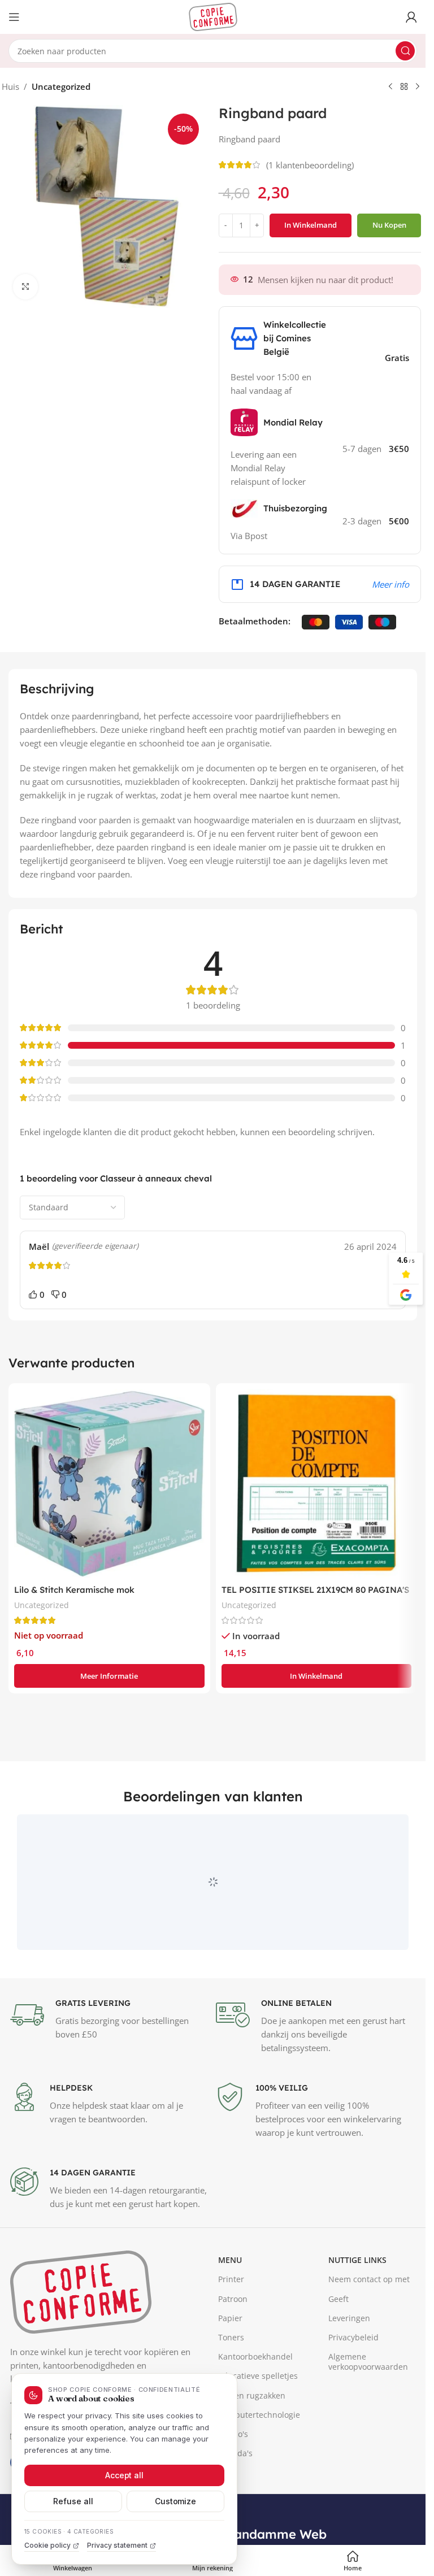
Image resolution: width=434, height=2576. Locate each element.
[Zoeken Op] (405, 51)
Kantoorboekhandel (255, 2409)
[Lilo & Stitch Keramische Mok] (109, 1484)
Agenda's (235, 2505)
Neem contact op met (369, 2332)
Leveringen (349, 2370)
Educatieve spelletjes (258, 2428)
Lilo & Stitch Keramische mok (74, 1590)
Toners (231, 2389)
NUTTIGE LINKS (357, 2312)
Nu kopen (389, 225)
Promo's (233, 2486)
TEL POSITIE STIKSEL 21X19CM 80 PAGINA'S (315, 1590)
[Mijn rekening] (411, 17)
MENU (230, 2312)
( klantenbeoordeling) (310, 165)
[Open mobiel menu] (14, 17)
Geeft (338, 2351)
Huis (10, 86)
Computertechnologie (259, 2467)
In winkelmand (311, 225)
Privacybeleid (353, 2389)
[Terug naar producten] (404, 87)
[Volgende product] (418, 87)
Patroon (233, 2351)
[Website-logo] (213, 16)
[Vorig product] (390, 87)
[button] (317, 1676)
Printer (231, 2332)
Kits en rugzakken (252, 2447)
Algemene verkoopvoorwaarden (368, 2414)
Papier (230, 2370)
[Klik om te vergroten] (26, 287)
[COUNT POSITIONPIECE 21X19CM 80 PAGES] (317, 1484)
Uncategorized (61, 86)
